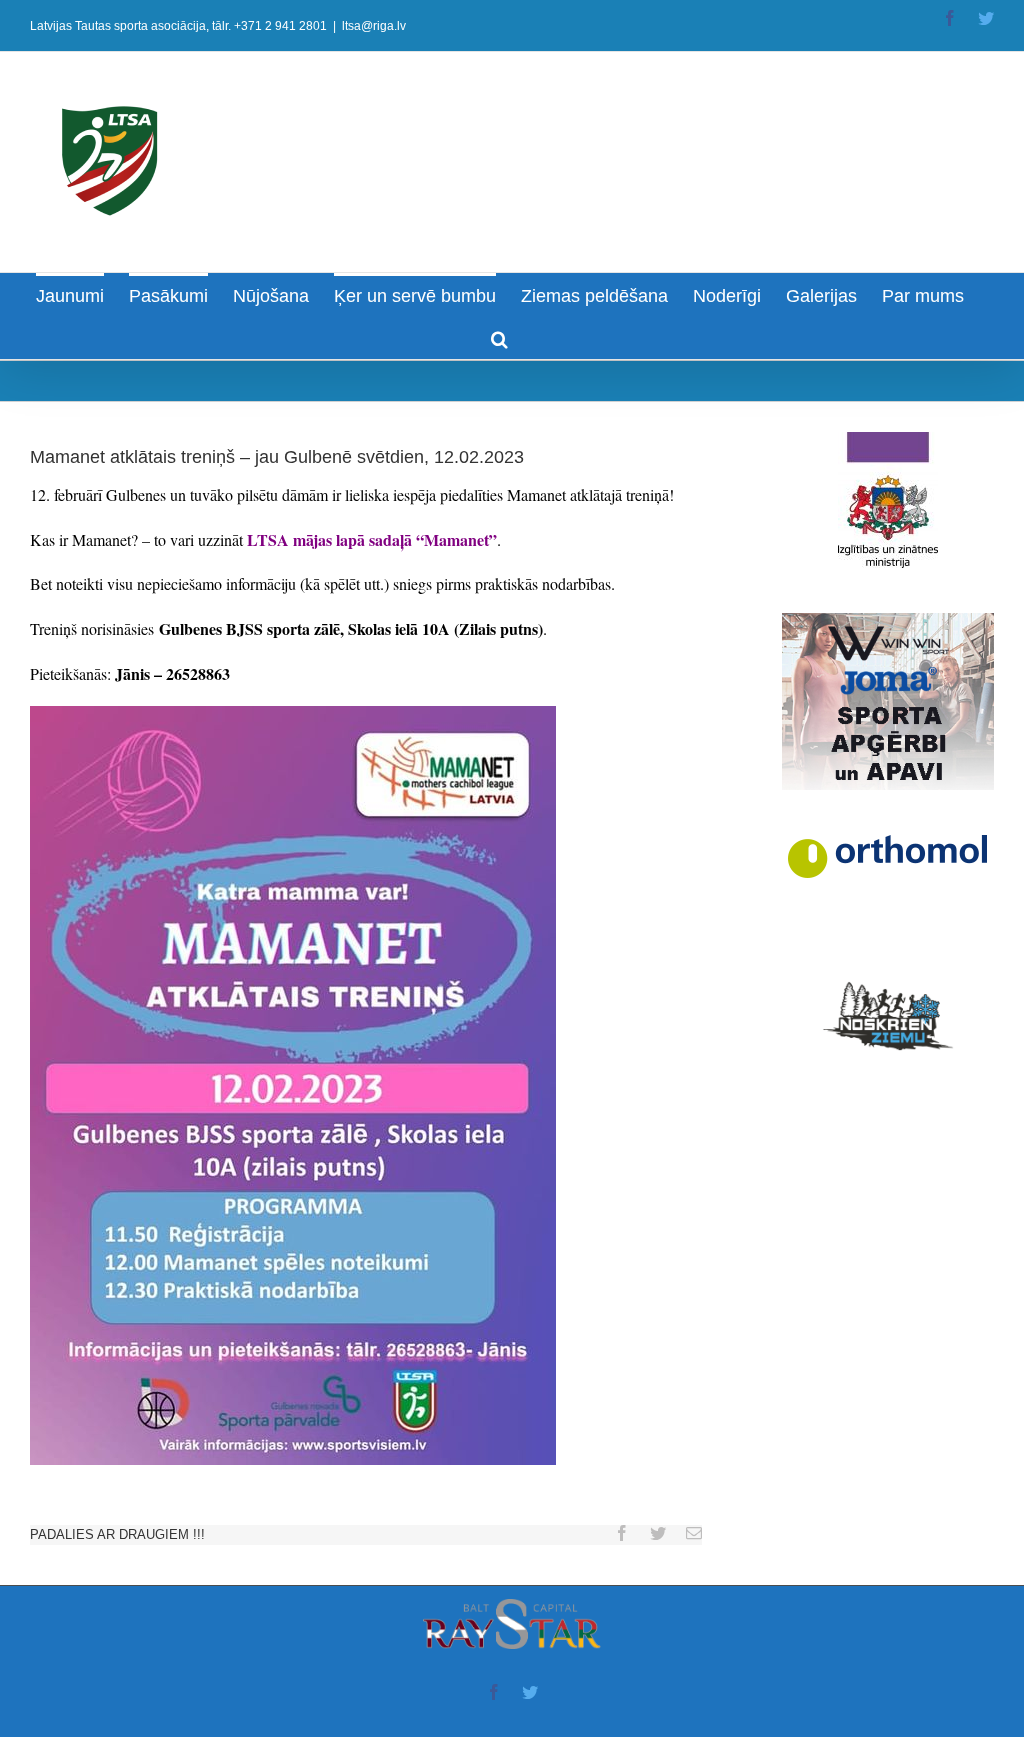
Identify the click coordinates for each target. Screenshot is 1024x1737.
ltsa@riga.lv (374, 26)
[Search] (499, 337)
